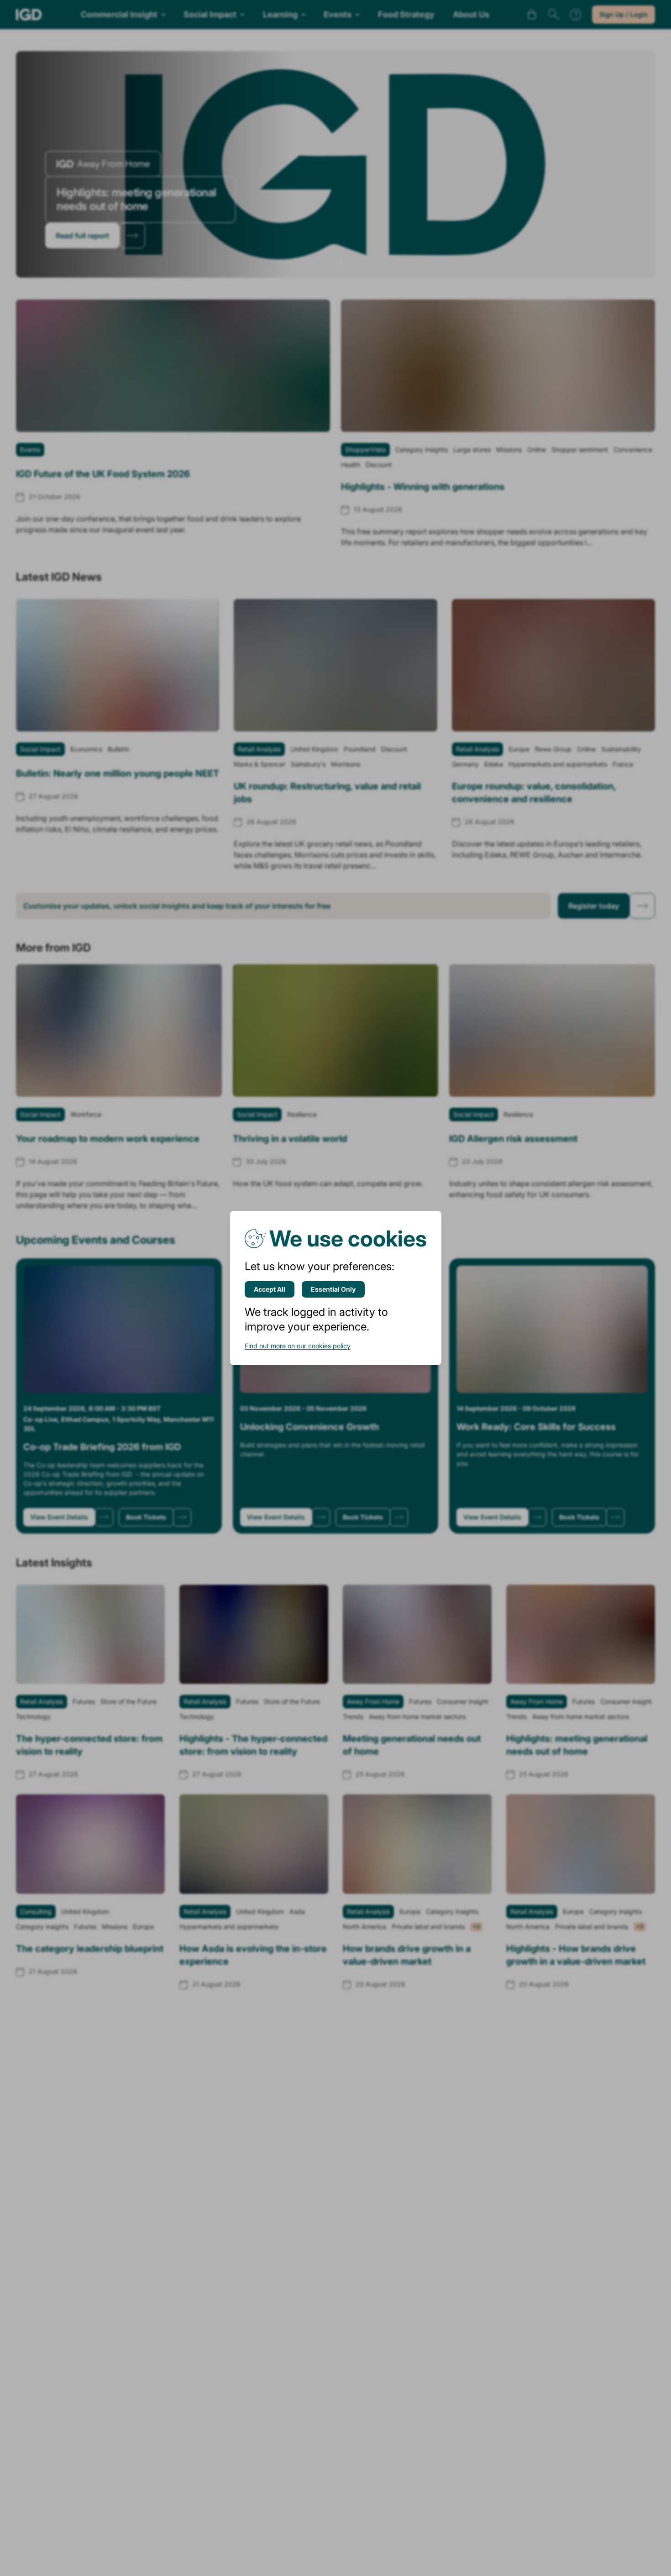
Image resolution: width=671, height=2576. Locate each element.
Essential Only (333, 1289)
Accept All (270, 1289)
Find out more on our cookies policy (298, 1346)
